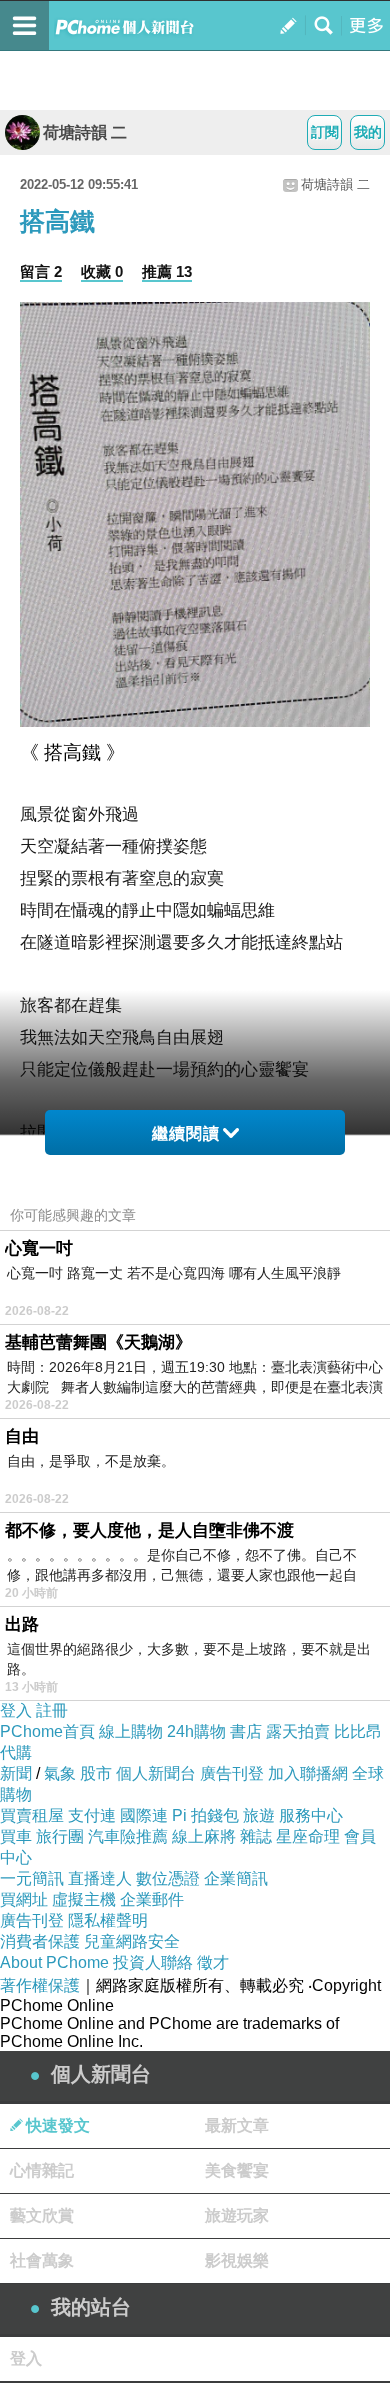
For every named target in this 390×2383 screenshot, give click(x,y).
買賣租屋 (32, 1815)
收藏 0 (102, 271)
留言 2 (41, 271)
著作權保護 (40, 1985)
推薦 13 (167, 271)
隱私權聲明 (108, 1920)
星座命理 (308, 1836)
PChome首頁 (47, 1731)
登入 (16, 1710)
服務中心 (311, 1815)
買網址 (24, 1899)
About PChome (54, 1962)
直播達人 (100, 1878)
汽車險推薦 (128, 1836)
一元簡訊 (32, 1878)
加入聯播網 (308, 1773)
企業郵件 (152, 1899)
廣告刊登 (232, 1773)
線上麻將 (204, 1836)
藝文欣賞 (42, 2215)
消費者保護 (40, 1941)
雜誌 (256, 1836)
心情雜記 (42, 2170)
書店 (246, 1731)
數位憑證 (168, 1878)
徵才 (213, 1962)
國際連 (144, 1815)
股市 (96, 1773)
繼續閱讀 (186, 1133)
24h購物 (196, 1731)
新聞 (16, 1773)
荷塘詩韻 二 (85, 132)
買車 (16, 1836)
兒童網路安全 (132, 1941)
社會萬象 (42, 2260)
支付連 (92, 1815)
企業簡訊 (236, 1878)
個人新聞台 (156, 1773)
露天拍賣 (298, 1731)
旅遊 (259, 1815)
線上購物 (131, 1731)
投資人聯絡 (153, 1962)
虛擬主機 (84, 1899)
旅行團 (60, 1836)
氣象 (60, 1773)
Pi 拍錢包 (205, 1815)
